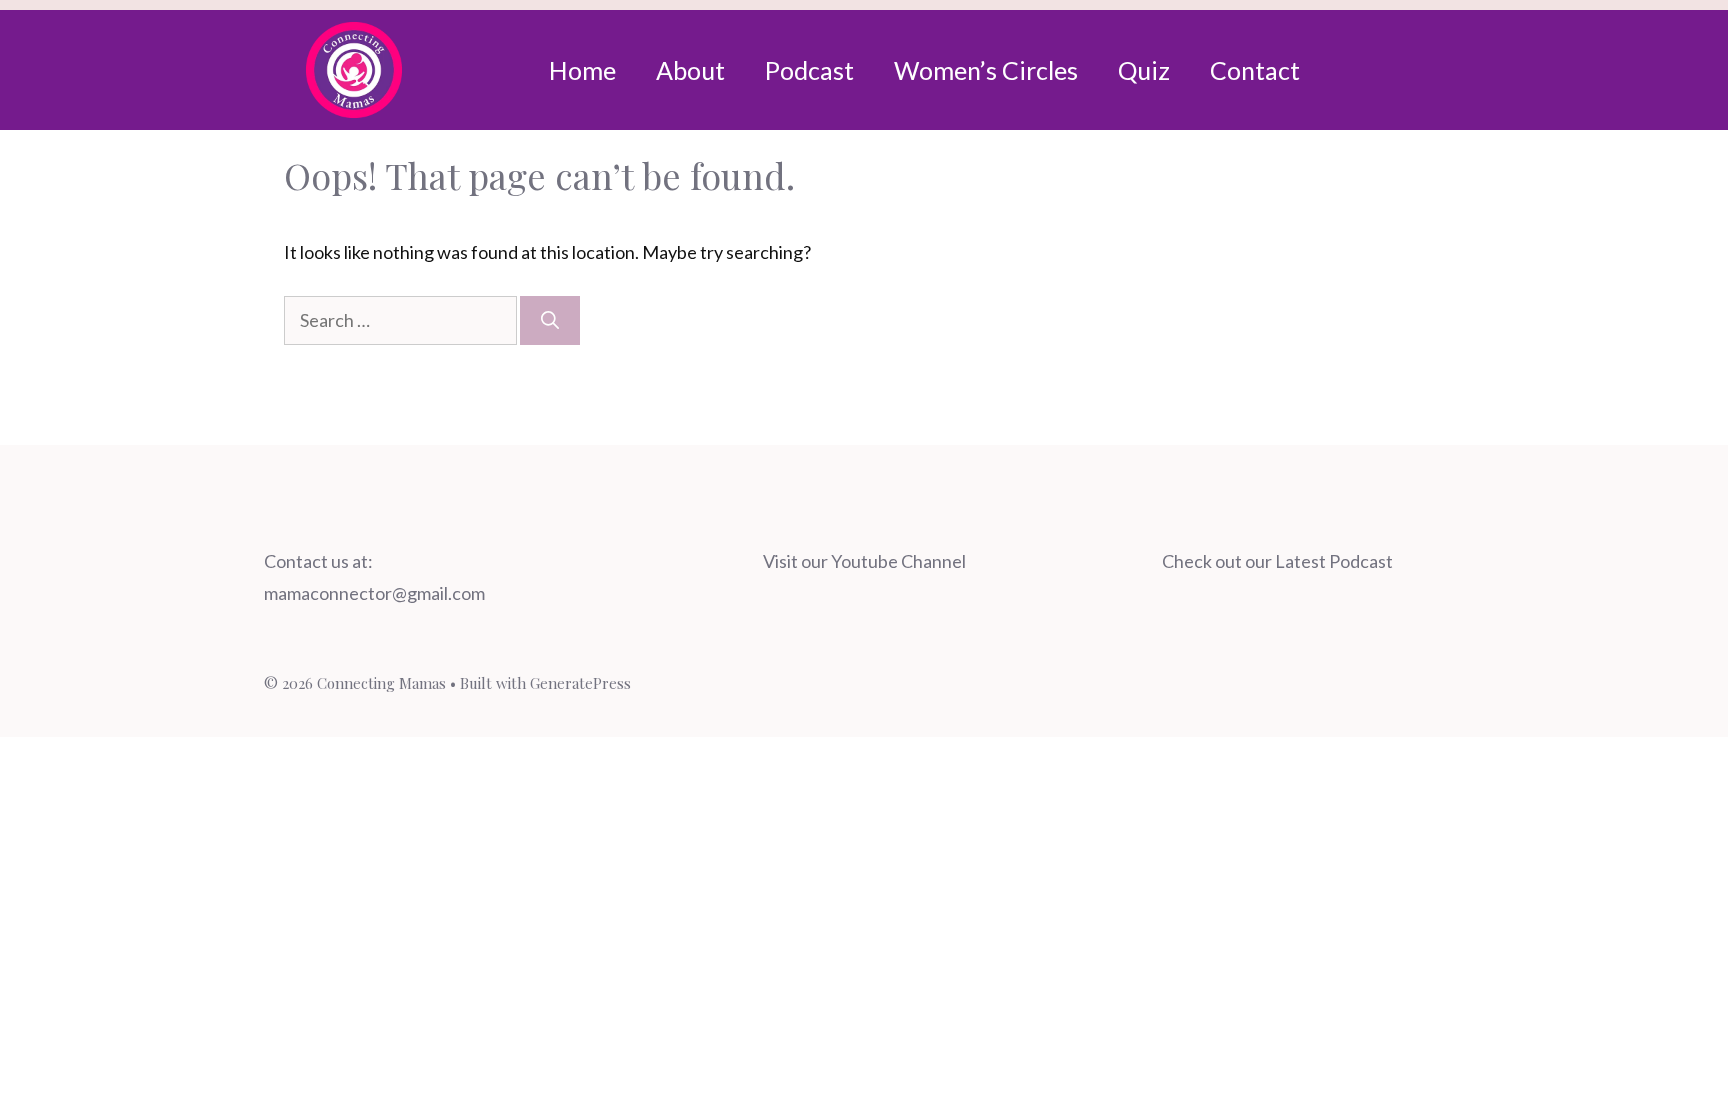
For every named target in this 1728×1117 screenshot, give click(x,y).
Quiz (1144, 70)
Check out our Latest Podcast (1277, 561)
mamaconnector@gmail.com (374, 593)
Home (582, 70)
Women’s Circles (986, 70)
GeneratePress (580, 683)
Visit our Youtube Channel (864, 561)
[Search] (550, 320)
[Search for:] (402, 320)
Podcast (809, 70)
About (690, 70)
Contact (1255, 70)
